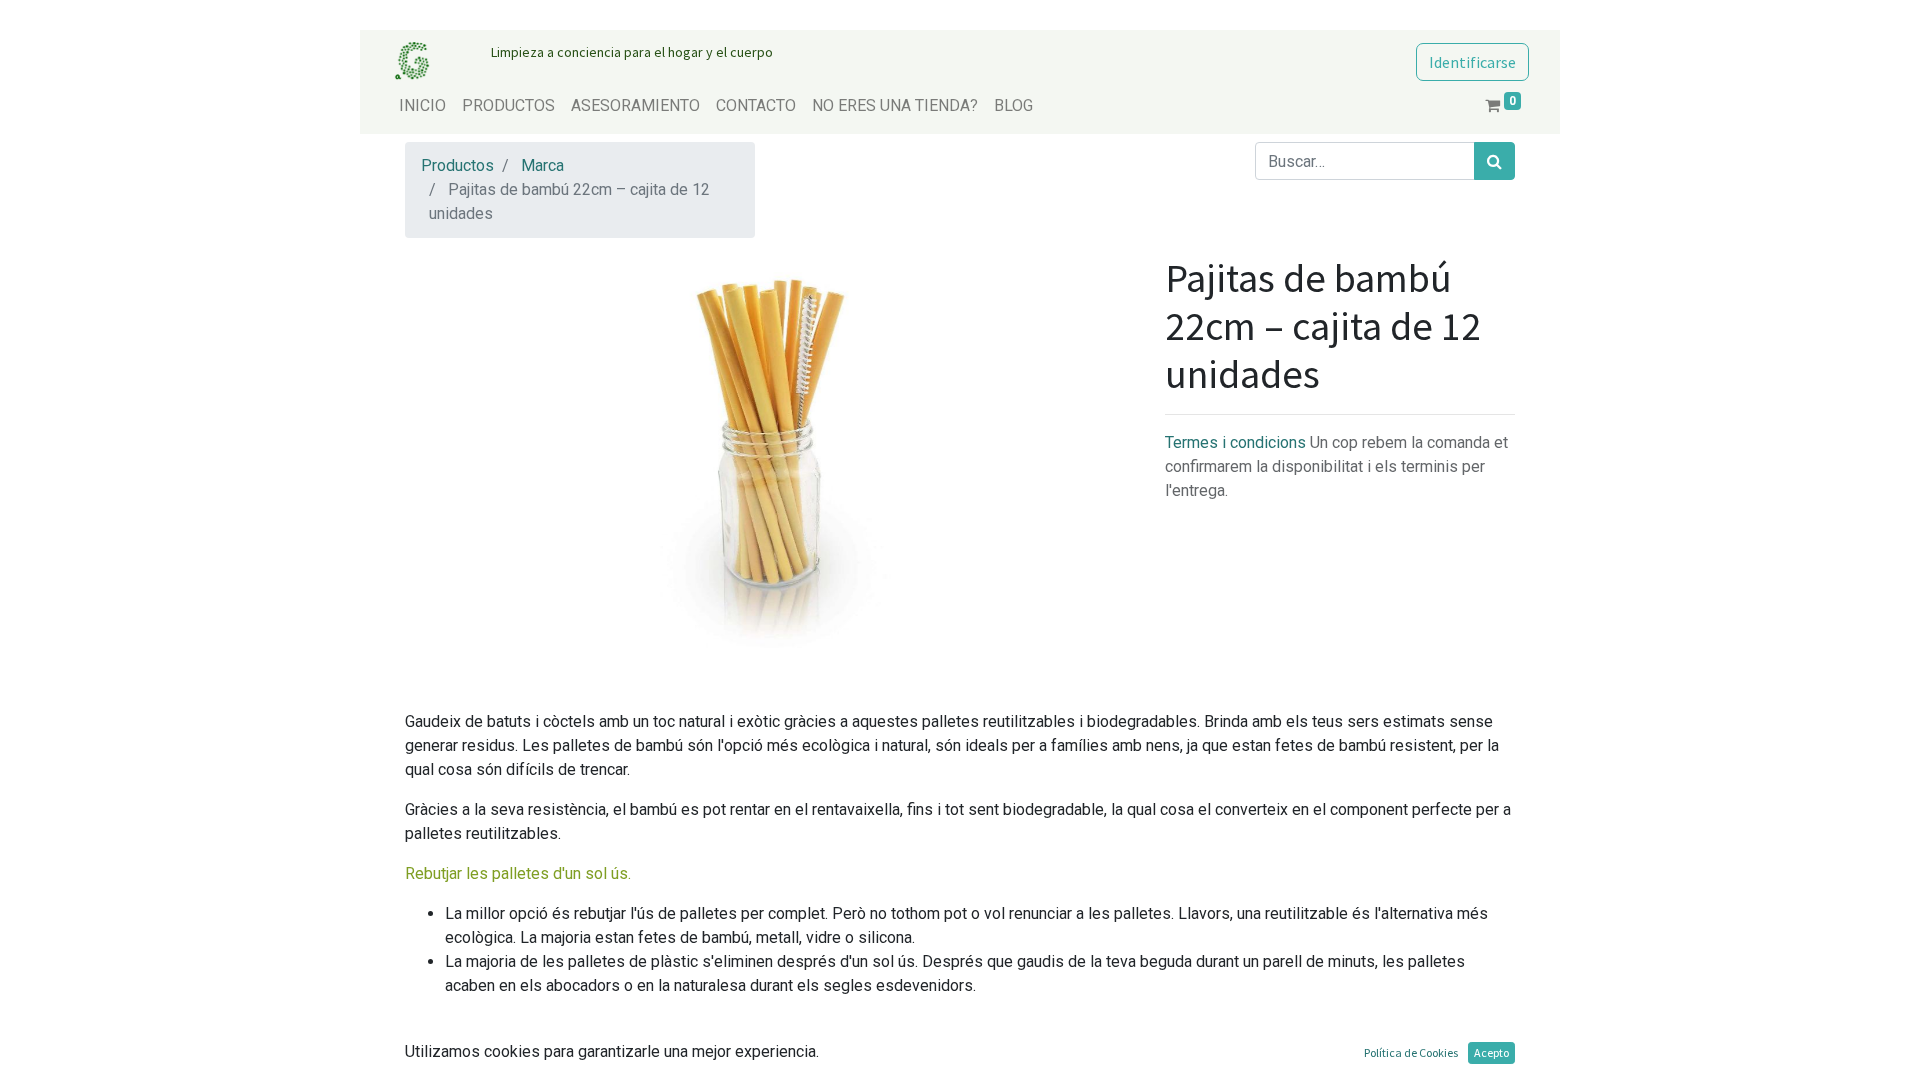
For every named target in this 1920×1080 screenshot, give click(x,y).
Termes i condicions (1237, 442)
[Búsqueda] (1494, 161)
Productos (457, 165)
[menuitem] (422, 106)
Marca (542, 165)
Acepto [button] (1491, 1052)
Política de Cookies (1411, 1052)
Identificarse (1472, 62)
